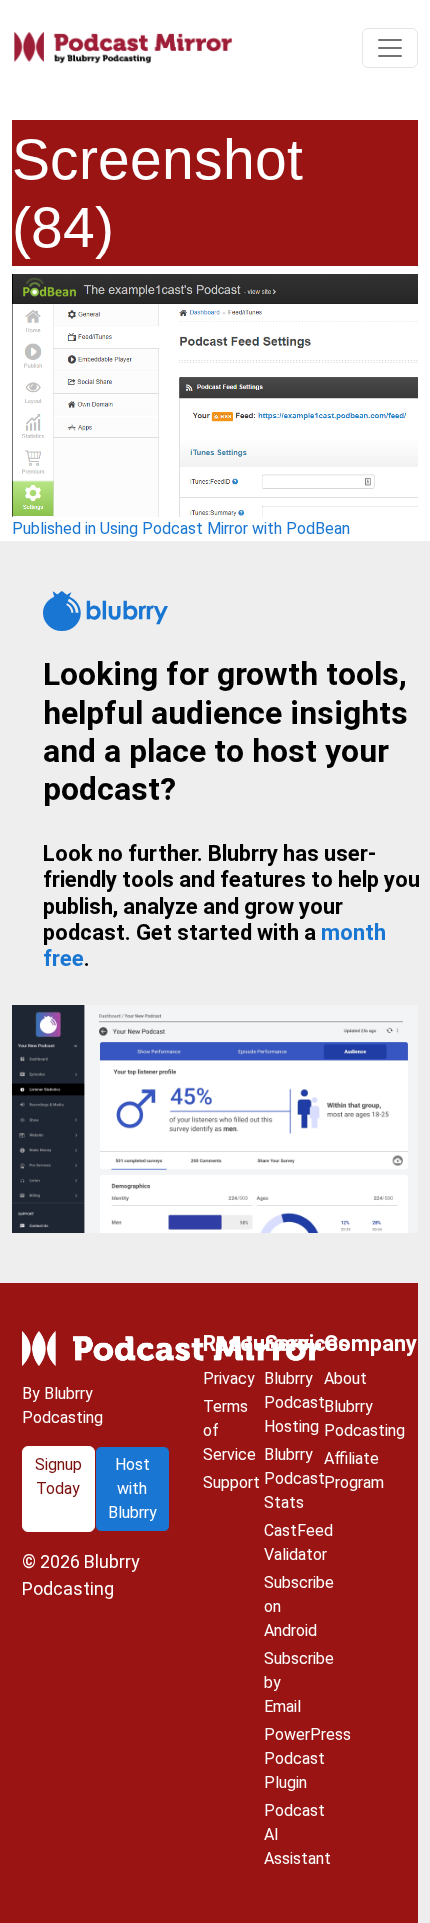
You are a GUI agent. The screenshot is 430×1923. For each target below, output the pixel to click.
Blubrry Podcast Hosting (294, 1402)
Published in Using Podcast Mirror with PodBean (181, 528)
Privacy (229, 1378)
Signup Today (58, 1476)
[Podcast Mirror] (123, 48)
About (345, 1378)
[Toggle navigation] (390, 48)
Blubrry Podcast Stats (294, 1478)
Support (231, 1482)
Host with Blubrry (132, 1488)
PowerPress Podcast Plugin (307, 1758)
